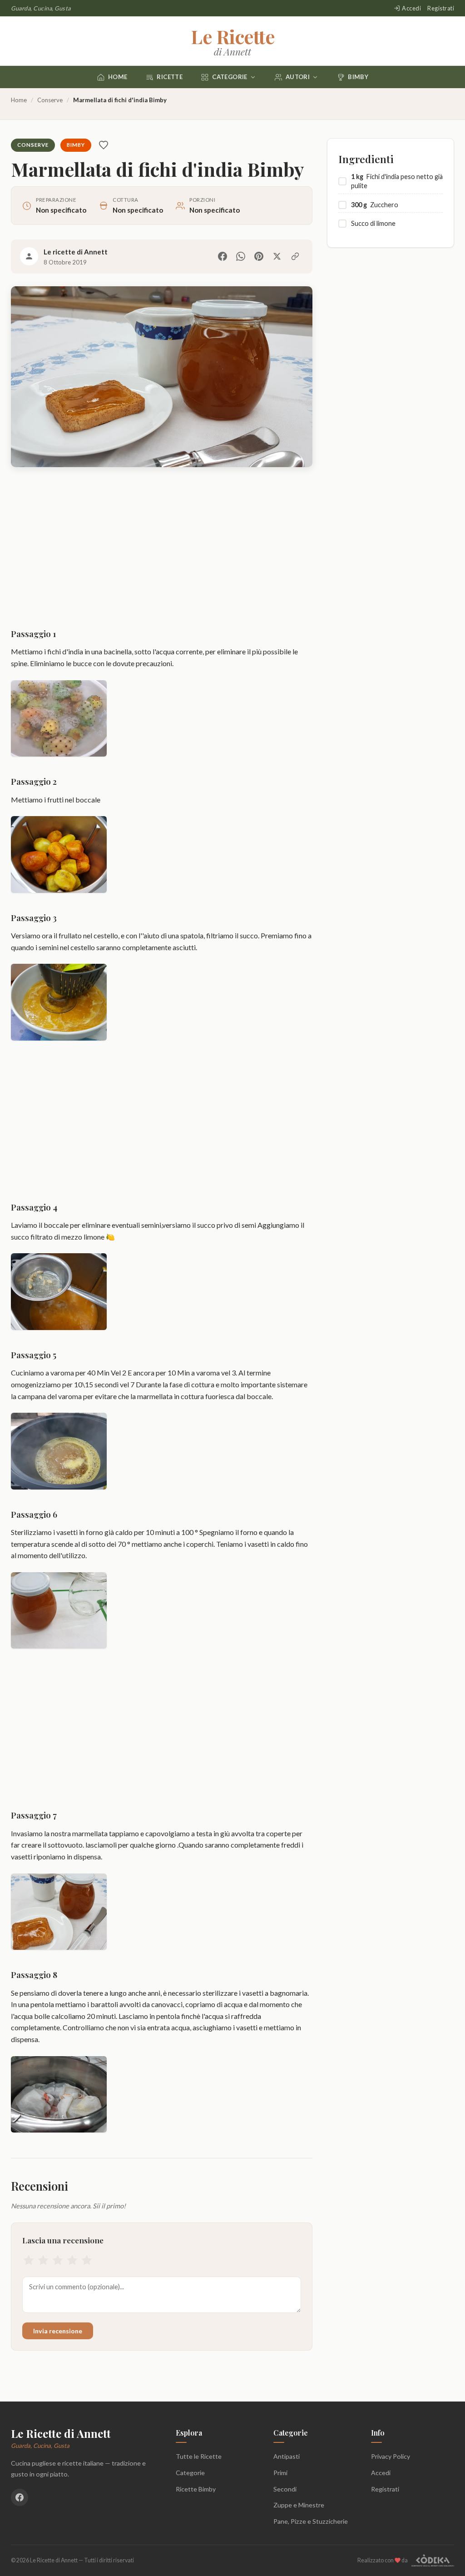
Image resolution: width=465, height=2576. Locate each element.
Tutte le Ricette (199, 2456)
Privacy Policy (391, 2456)
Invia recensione (58, 2331)
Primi (280, 2473)
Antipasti (287, 2456)
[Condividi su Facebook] (223, 256)
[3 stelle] (58, 2262)
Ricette (170, 77)
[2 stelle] (43, 2262)
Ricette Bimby (196, 2489)
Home (118, 77)
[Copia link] (295, 256)
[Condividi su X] (277, 256)
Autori (298, 77)
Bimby (358, 77)
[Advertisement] (162, 549)
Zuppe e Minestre (299, 2505)
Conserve (50, 100)
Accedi (411, 8)
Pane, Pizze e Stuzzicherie (311, 2521)
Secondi (285, 2489)
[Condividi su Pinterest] (259, 256)
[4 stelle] (72, 2262)
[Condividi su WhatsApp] (241, 256)
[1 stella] (29, 2262)
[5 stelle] (87, 2262)
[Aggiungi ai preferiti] (104, 145)
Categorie (230, 77)
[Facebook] (20, 2497)
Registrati (441, 8)
